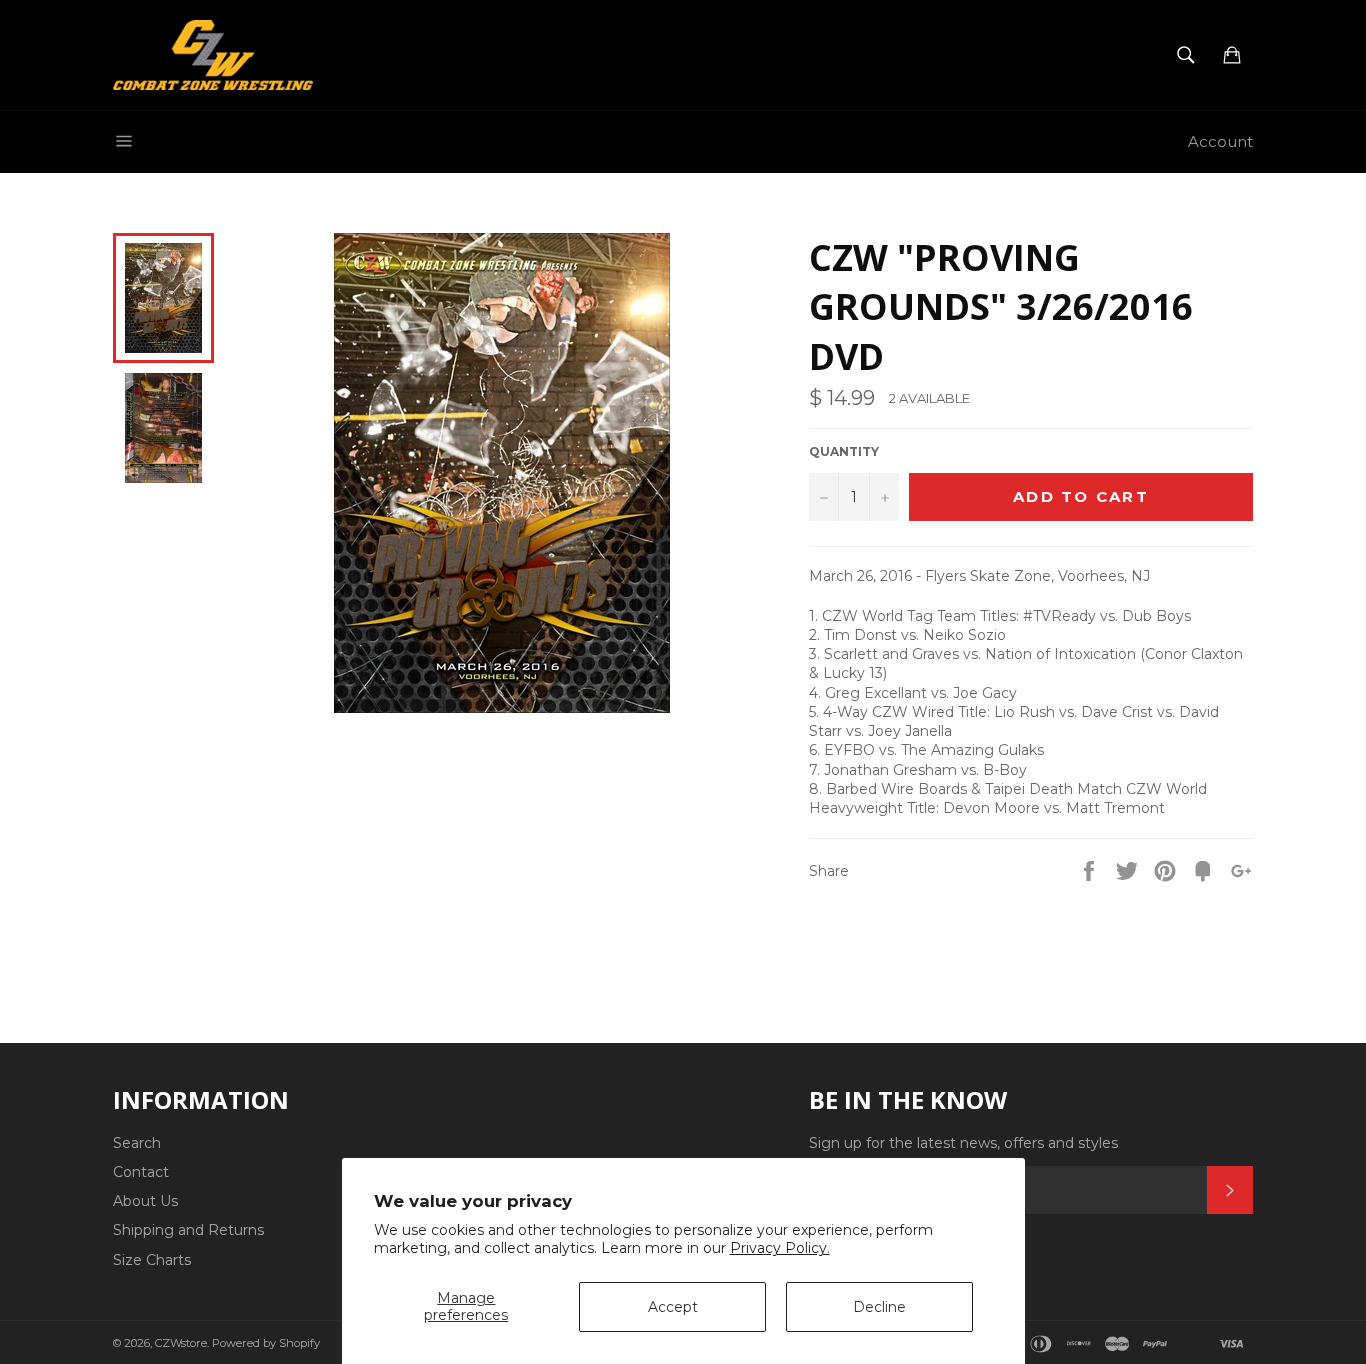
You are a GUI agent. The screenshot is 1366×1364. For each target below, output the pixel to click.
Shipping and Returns (188, 1230)
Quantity (844, 451)
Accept (673, 1307)
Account (1220, 141)
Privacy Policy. (780, 1248)
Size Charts (152, 1260)
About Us (145, 1201)
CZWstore (181, 1343)
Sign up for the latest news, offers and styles (963, 1143)
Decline (879, 1307)
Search (137, 1143)
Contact (141, 1172)
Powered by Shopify (266, 1343)
